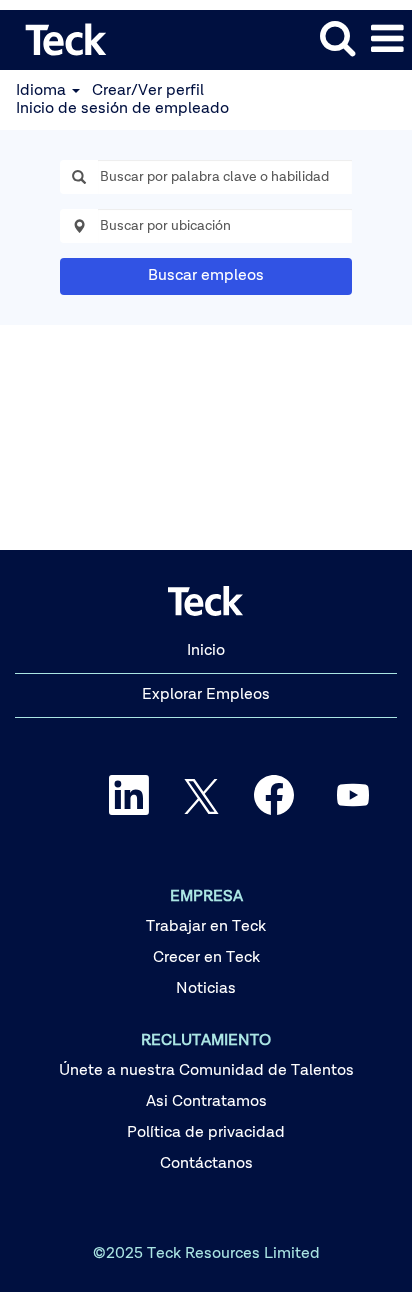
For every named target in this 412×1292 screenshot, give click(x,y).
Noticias (206, 989)
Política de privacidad (206, 1133)
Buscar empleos (206, 276)
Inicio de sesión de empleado (122, 109)
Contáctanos (206, 1164)
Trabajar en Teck (206, 927)
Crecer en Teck (206, 958)
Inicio (206, 651)
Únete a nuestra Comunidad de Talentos (206, 1071)
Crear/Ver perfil (148, 91)
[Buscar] (337, 39)
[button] (387, 40)
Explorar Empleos (206, 695)
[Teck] (59, 39)
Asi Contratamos (206, 1102)
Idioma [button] (43, 91)
